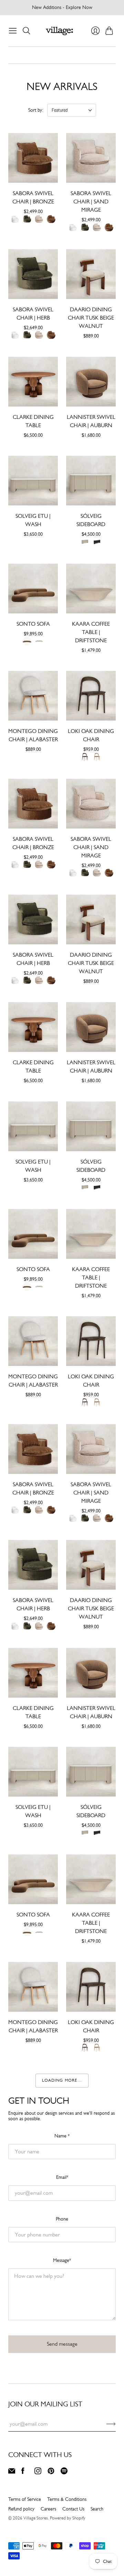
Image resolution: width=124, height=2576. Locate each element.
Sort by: (36, 110)
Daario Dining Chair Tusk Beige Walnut (91, 318)
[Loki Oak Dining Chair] (91, 696)
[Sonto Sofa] (33, 588)
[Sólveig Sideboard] (91, 481)
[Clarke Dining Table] (33, 382)
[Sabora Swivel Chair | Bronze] (33, 158)
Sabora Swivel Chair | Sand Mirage (91, 202)
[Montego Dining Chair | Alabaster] (33, 696)
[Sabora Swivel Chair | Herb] (33, 274)
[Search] (27, 31)
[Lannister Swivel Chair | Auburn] (91, 382)
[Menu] (13, 31)
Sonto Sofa (33, 624)
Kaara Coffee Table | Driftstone (91, 632)
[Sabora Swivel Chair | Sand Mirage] (91, 158)
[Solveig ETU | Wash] (33, 481)
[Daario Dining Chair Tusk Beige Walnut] (91, 274)
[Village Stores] (59, 31)
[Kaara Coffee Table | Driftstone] (91, 588)
